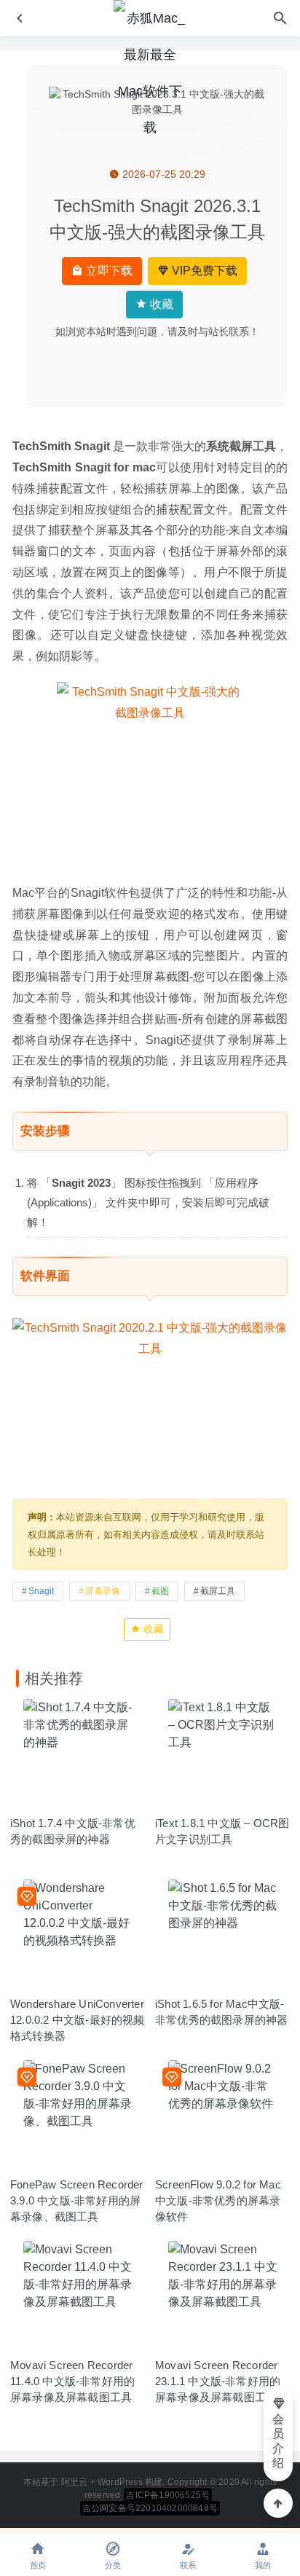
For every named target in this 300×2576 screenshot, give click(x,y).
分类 (113, 2565)
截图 (160, 1591)
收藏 (160, 304)
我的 (263, 2565)
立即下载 (108, 271)
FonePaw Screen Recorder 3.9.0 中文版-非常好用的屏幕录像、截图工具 (77, 2200)
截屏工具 (218, 1591)
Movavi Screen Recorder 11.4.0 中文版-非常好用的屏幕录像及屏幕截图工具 (72, 2381)
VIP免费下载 (203, 271)
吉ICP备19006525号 (168, 2495)
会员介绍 (278, 2441)
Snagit (41, 1591)
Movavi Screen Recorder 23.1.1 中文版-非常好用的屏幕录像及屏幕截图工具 (218, 2381)
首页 (38, 2565)
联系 (188, 2565)
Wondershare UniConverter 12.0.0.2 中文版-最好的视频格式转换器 (78, 2020)
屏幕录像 (103, 1591)
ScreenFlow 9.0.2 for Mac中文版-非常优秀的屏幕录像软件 (218, 2200)
